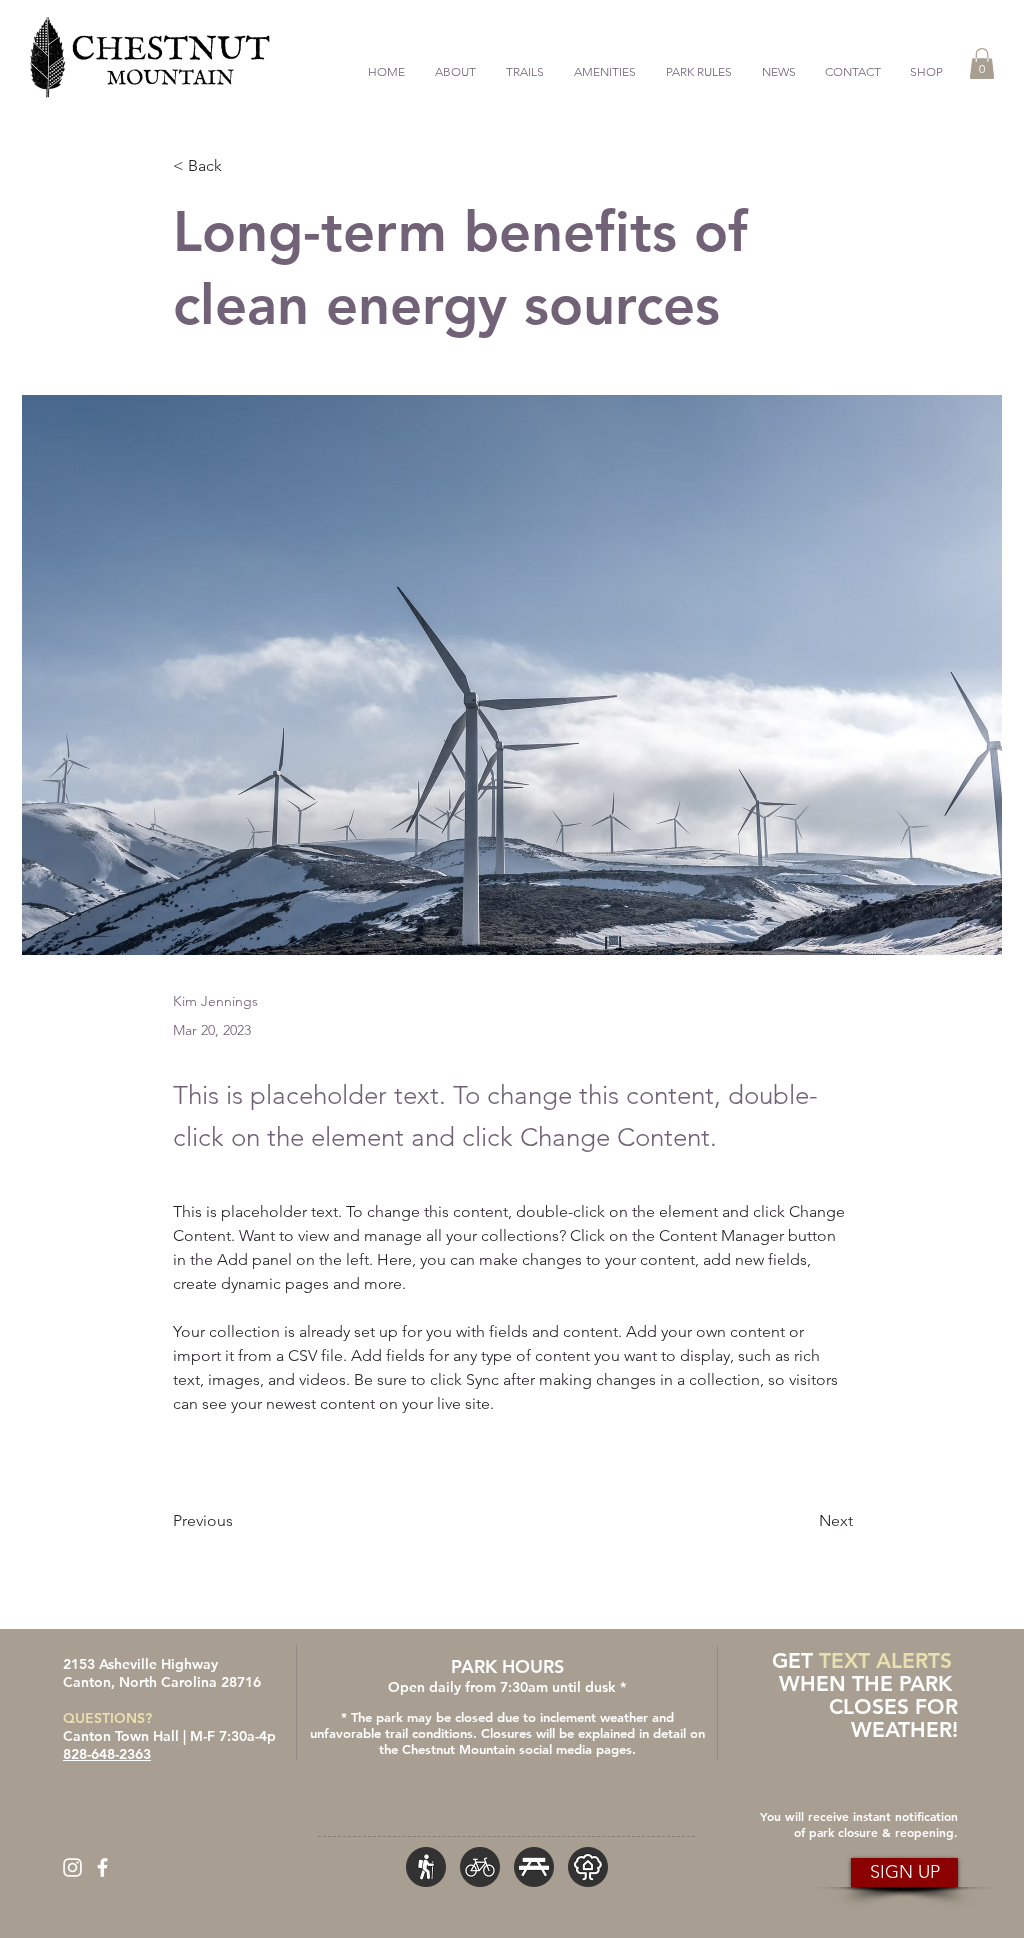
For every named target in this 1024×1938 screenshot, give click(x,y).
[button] (525, 62)
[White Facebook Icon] (102, 1867)
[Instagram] (72, 1867)
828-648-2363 (107, 1754)
